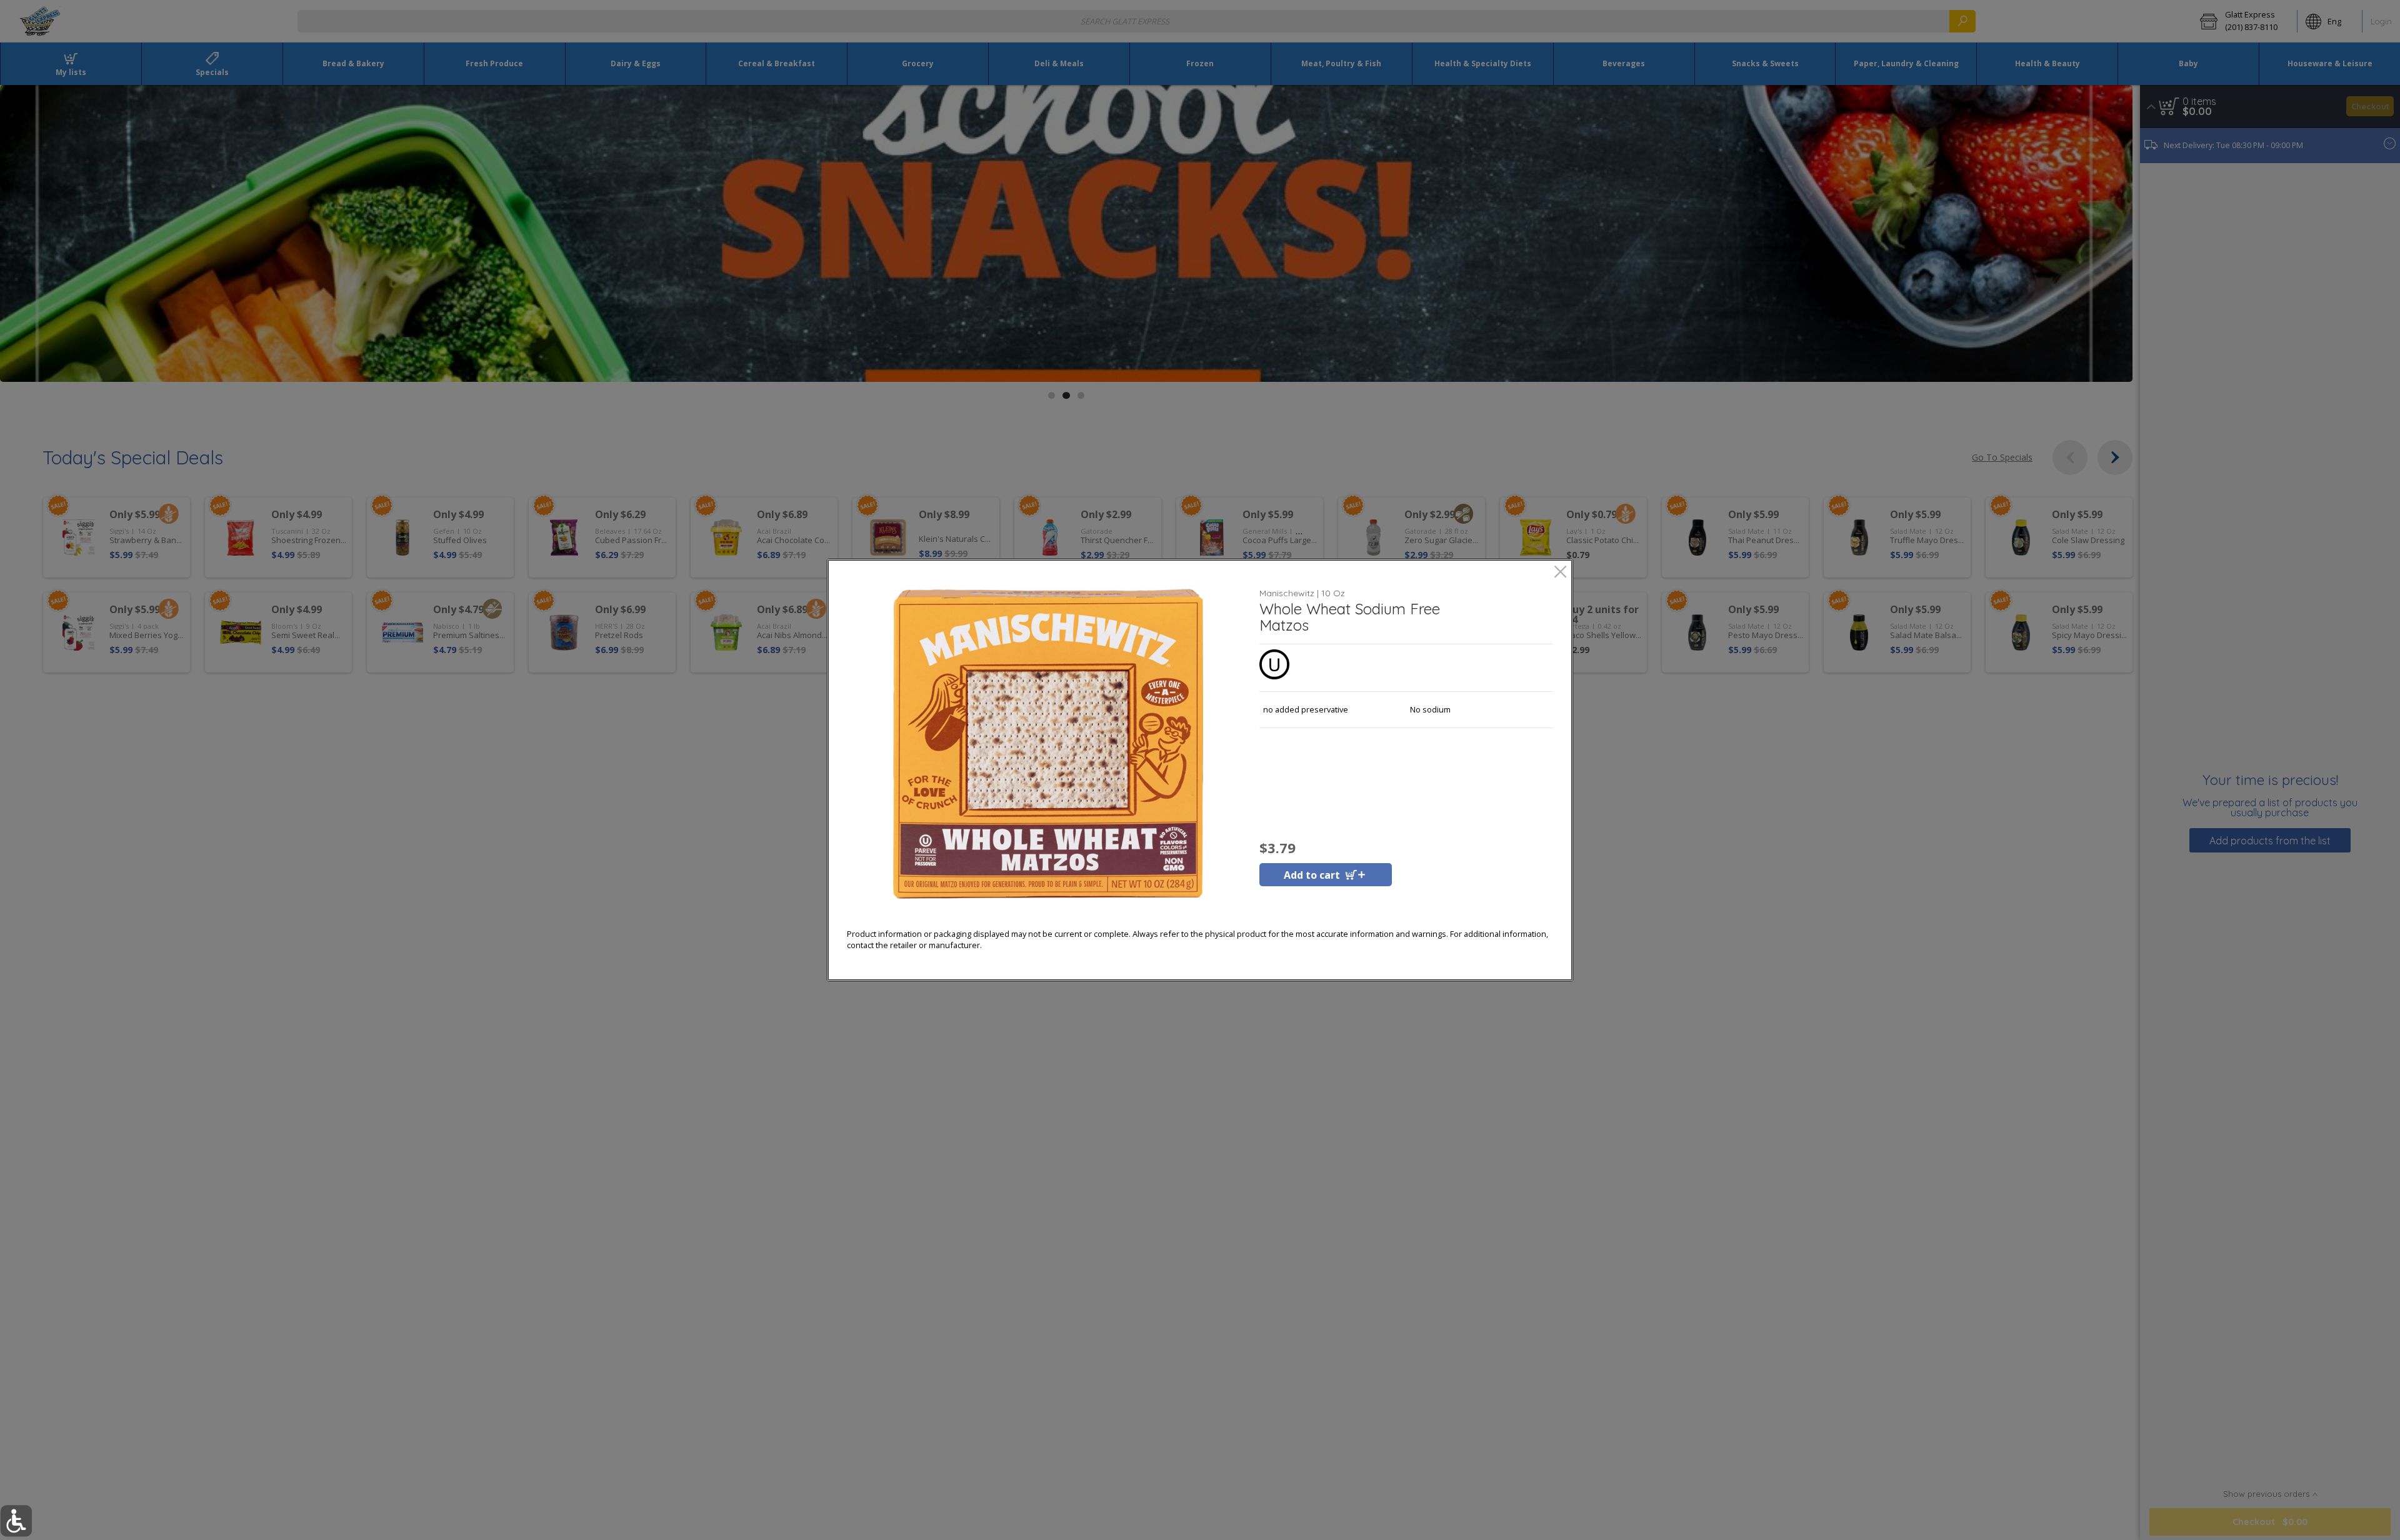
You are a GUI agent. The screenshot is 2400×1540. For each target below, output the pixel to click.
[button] (1048, 744)
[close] (1560, 573)
